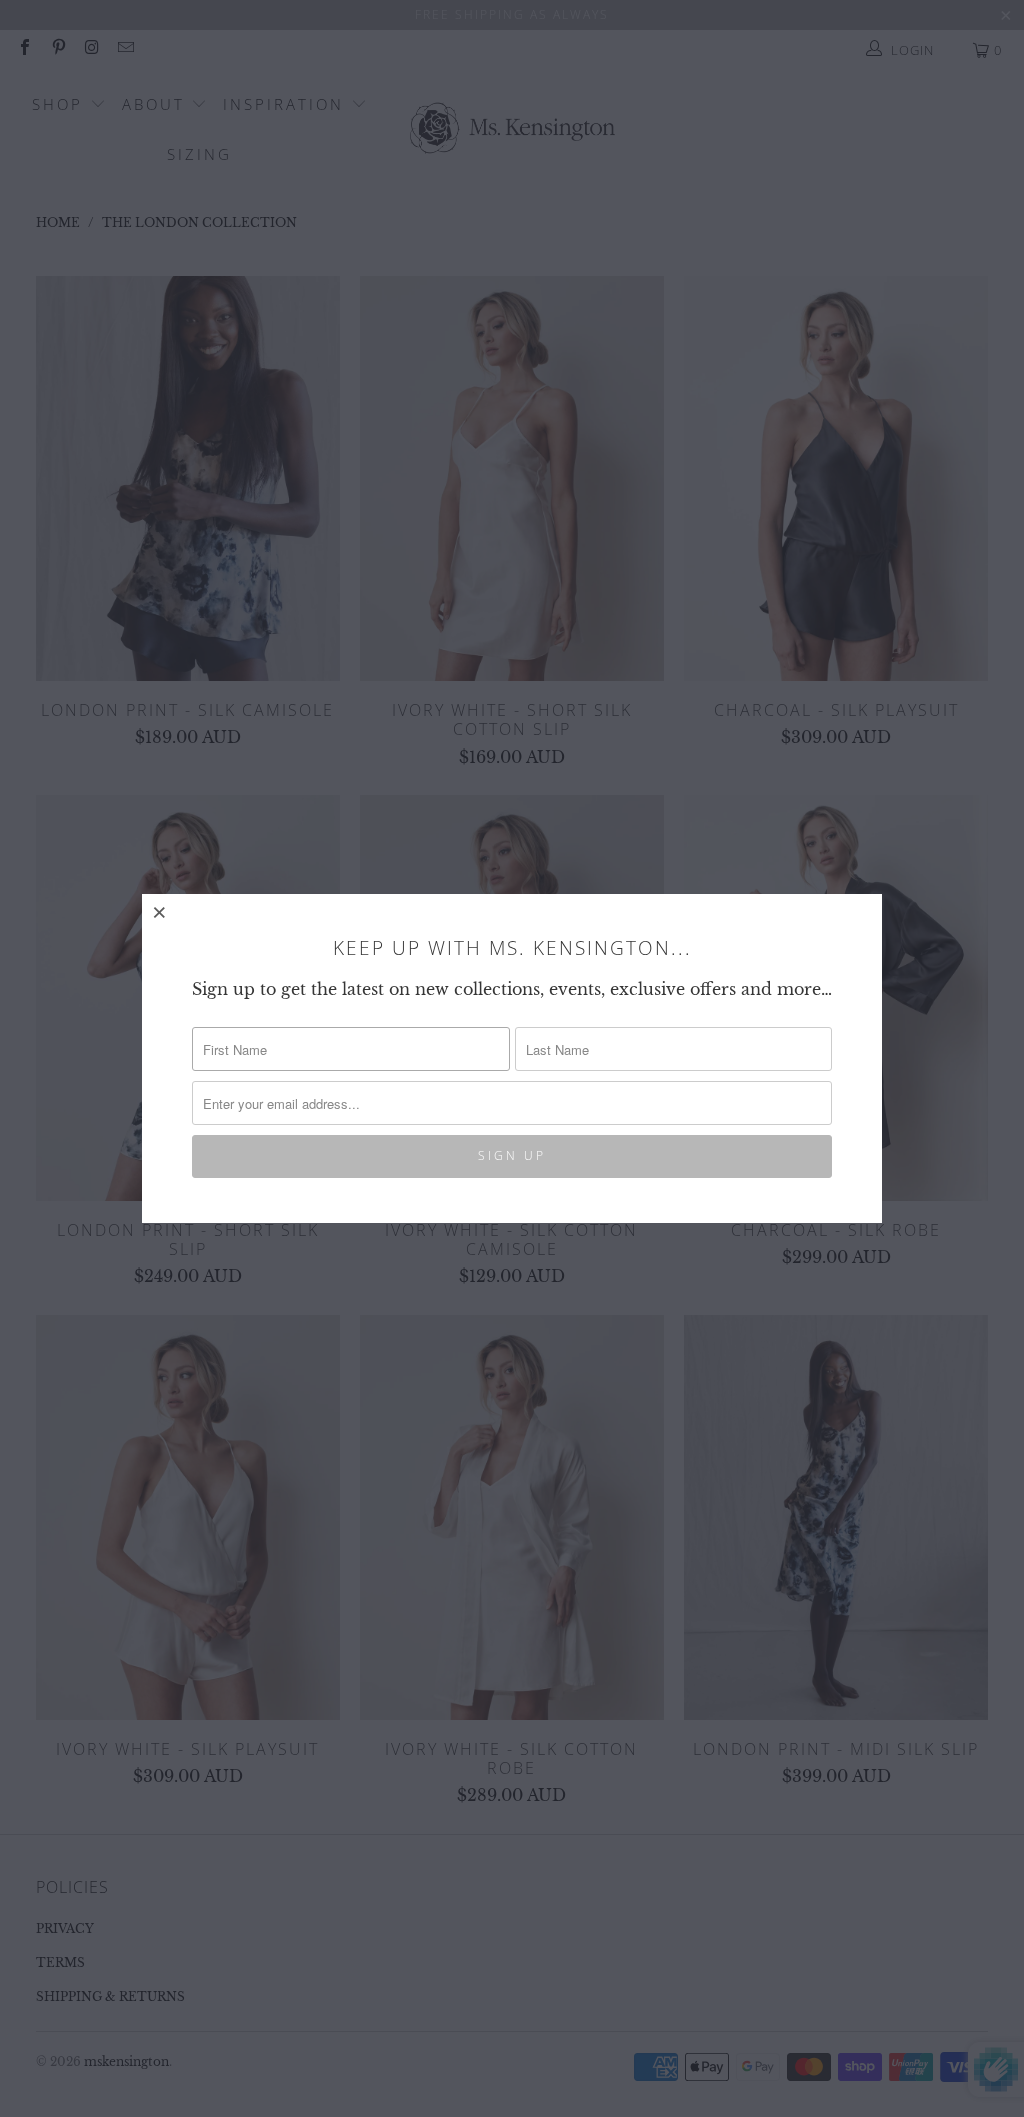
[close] (160, 912)
